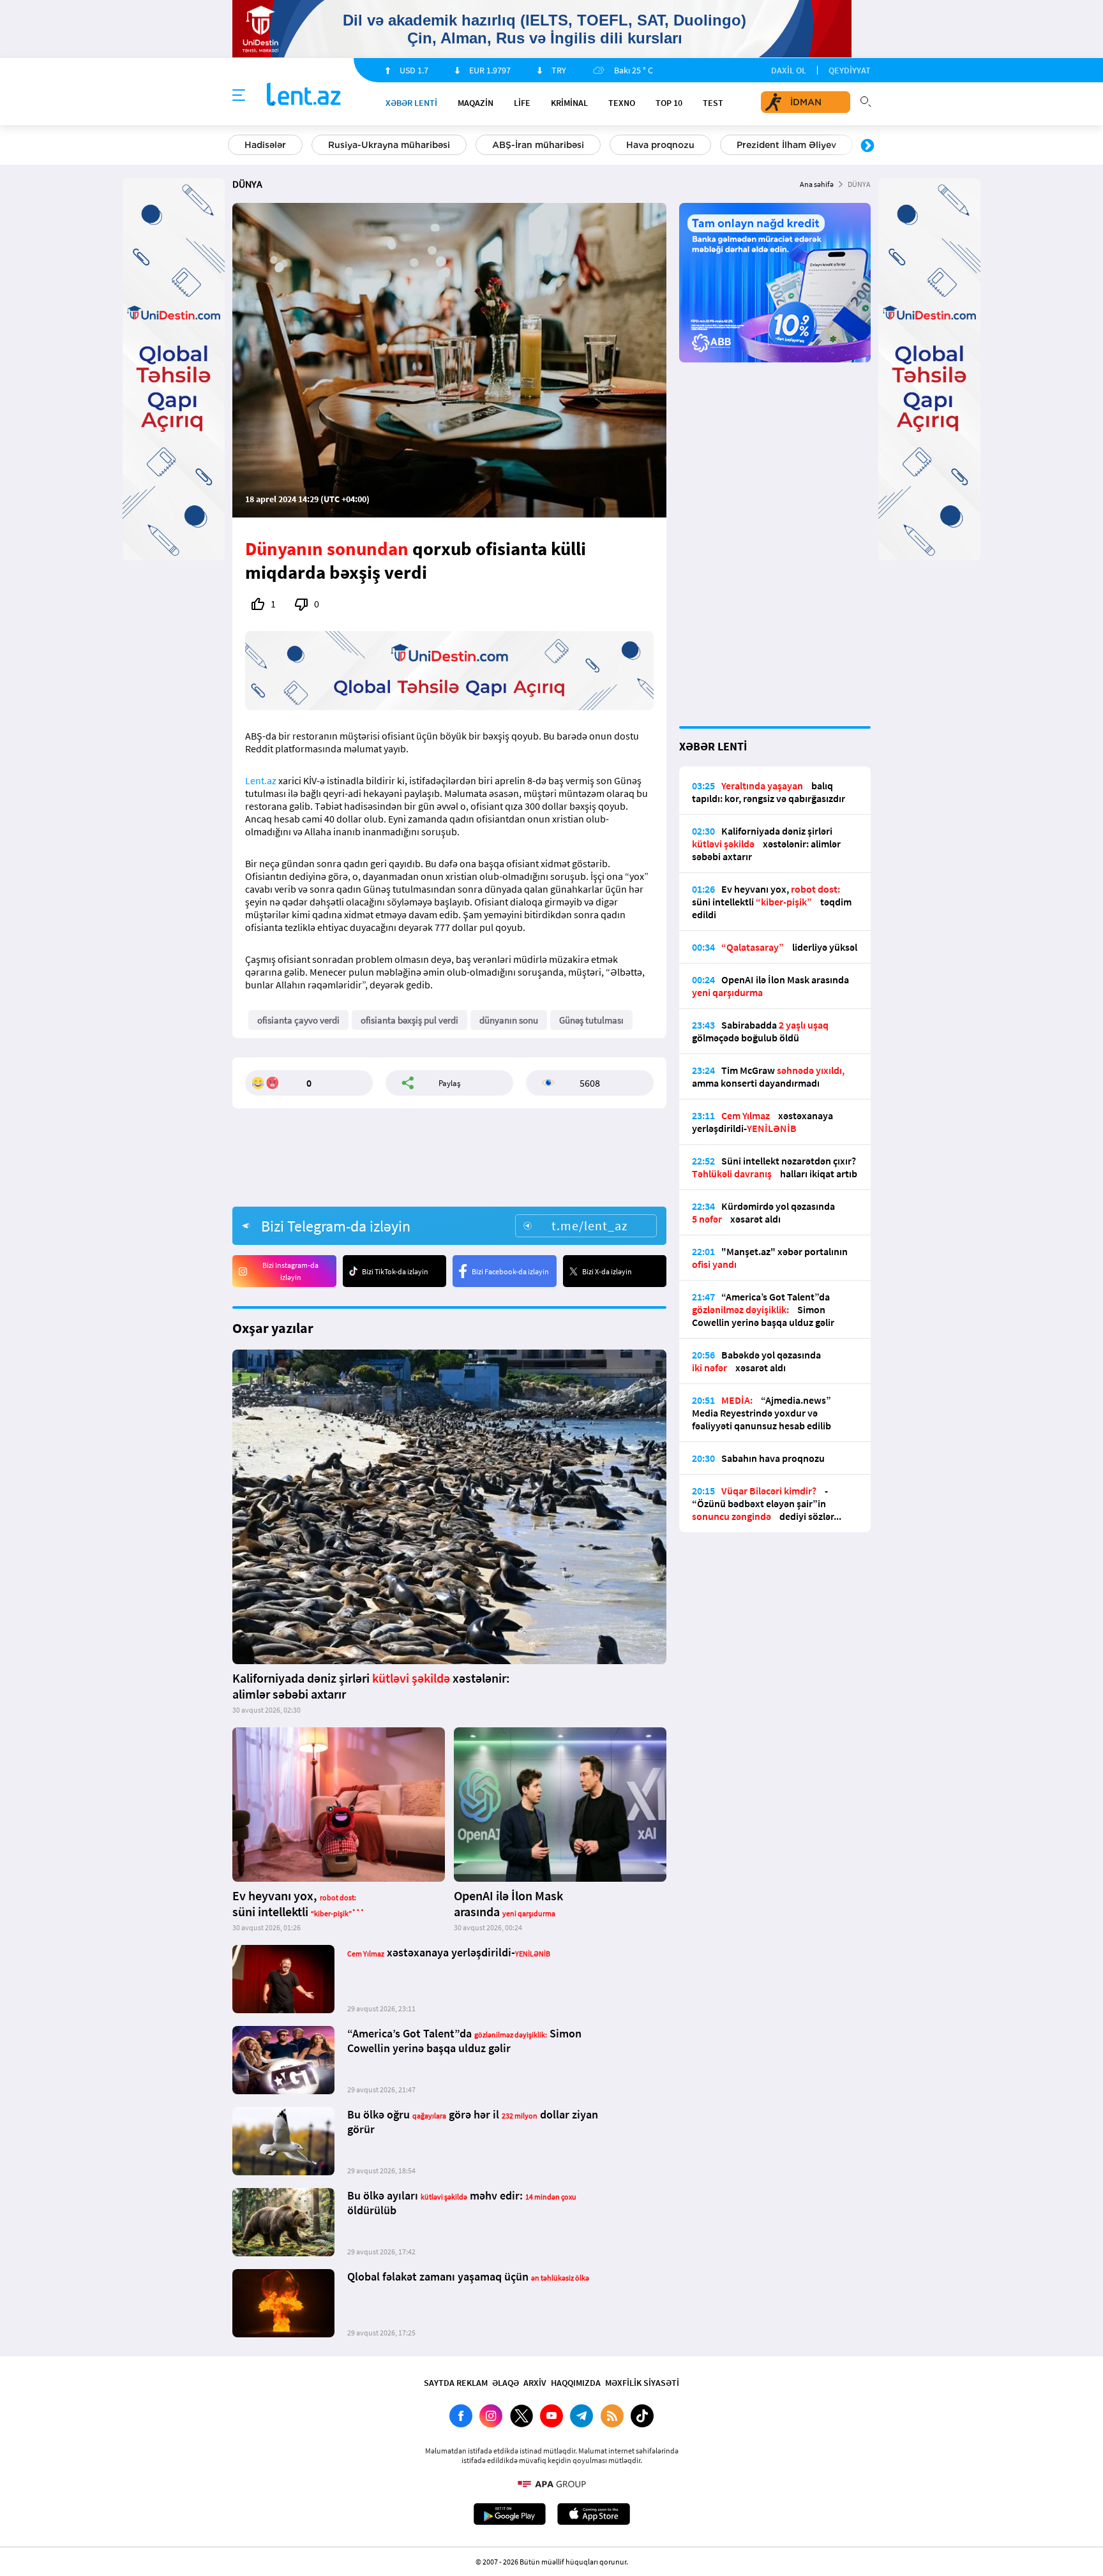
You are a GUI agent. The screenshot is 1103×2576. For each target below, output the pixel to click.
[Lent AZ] (304, 95)
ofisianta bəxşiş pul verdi (409, 1020)
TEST (713, 103)
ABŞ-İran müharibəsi (538, 145)
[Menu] (239, 96)
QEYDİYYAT (850, 70)
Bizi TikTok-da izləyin (395, 1271)
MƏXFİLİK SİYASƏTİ (642, 2383)
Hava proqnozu (660, 145)
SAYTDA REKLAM (456, 2383)
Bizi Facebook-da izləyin (510, 1271)
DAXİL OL (789, 70)
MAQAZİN (476, 103)
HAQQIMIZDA (576, 2383)
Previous (236, 146)
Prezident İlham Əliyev (786, 145)
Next (867, 146)
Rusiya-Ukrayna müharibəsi (389, 145)
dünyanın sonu (509, 1020)
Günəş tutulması (591, 1020)
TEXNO (622, 103)
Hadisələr (265, 145)
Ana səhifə (817, 184)
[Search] (866, 100)
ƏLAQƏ (506, 2383)
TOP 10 (669, 103)
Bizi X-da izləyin (607, 1271)
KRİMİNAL (569, 103)
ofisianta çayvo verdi (298, 1020)
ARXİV (535, 2383)
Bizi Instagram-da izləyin (290, 1271)
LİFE (522, 103)
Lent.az (261, 780)
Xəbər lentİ (411, 103)
